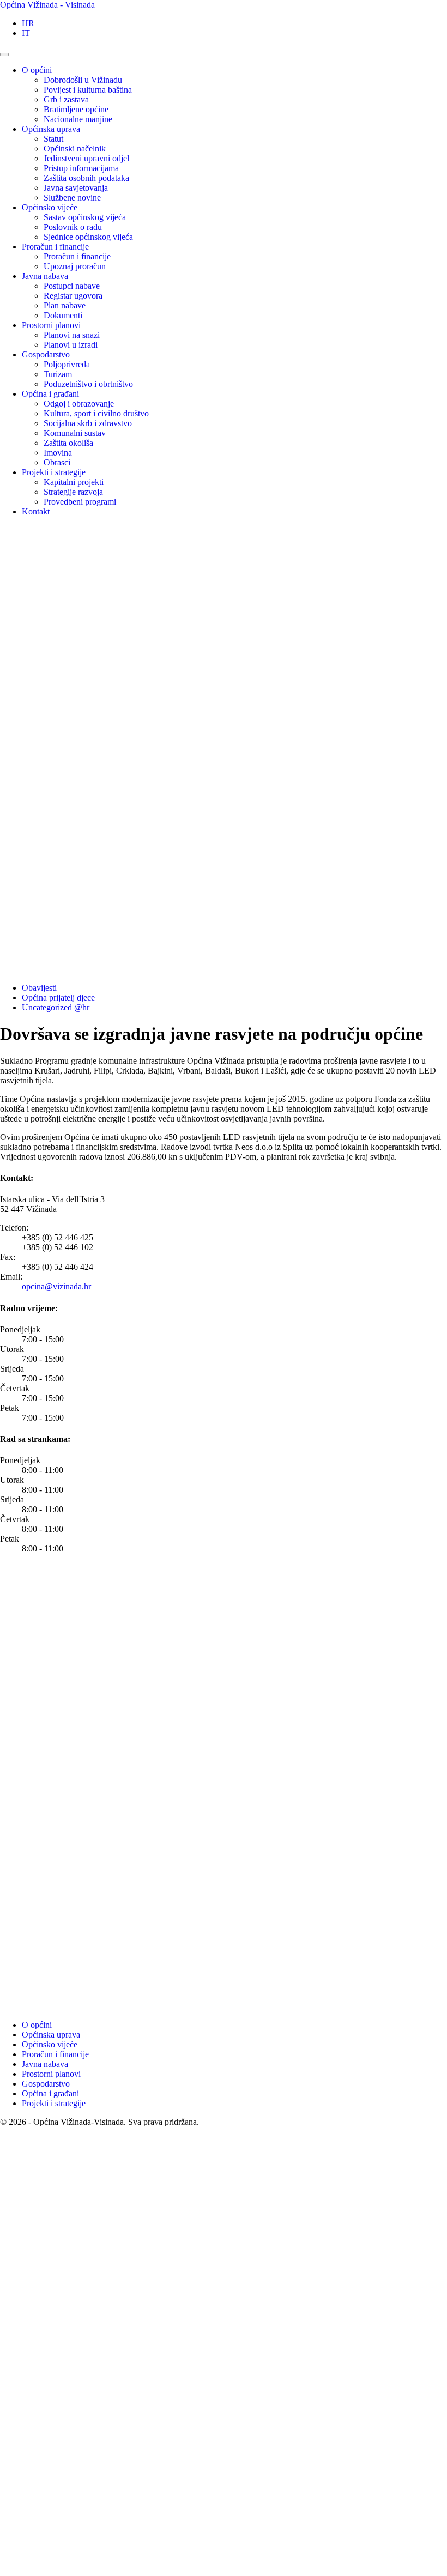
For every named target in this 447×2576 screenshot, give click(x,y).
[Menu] (4, 54)
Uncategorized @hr (56, 1007)
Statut (53, 139)
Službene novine (72, 198)
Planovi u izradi (71, 345)
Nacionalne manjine (78, 119)
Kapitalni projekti (74, 482)
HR (28, 23)
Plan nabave (65, 305)
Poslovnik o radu (73, 227)
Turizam (58, 374)
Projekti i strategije (54, 472)
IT (26, 33)
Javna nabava (45, 276)
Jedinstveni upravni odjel (86, 158)
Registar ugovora (73, 296)
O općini (37, 70)
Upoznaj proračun (75, 266)
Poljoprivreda (67, 364)
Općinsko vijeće (50, 207)
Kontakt (36, 511)
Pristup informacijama (81, 168)
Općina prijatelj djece (58, 998)
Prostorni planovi (51, 325)
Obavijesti (39, 988)
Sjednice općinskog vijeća (88, 237)
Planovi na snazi (72, 335)
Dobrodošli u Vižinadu (83, 80)
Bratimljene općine (76, 109)
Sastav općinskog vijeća (85, 217)
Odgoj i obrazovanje (79, 404)
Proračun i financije (55, 247)
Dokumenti (63, 315)
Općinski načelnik (75, 149)
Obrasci (57, 462)
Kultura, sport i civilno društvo (96, 413)
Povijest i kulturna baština (88, 90)
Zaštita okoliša (68, 443)
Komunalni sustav (75, 433)
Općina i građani (50, 394)
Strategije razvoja (73, 492)
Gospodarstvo (46, 354)
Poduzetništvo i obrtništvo (88, 384)
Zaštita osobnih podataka (86, 178)
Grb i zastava (66, 99)
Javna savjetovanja (76, 188)
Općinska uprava (51, 129)
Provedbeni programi (80, 502)
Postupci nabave (72, 286)
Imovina (58, 453)
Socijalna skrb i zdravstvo (88, 423)
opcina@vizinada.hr (56, 1286)
